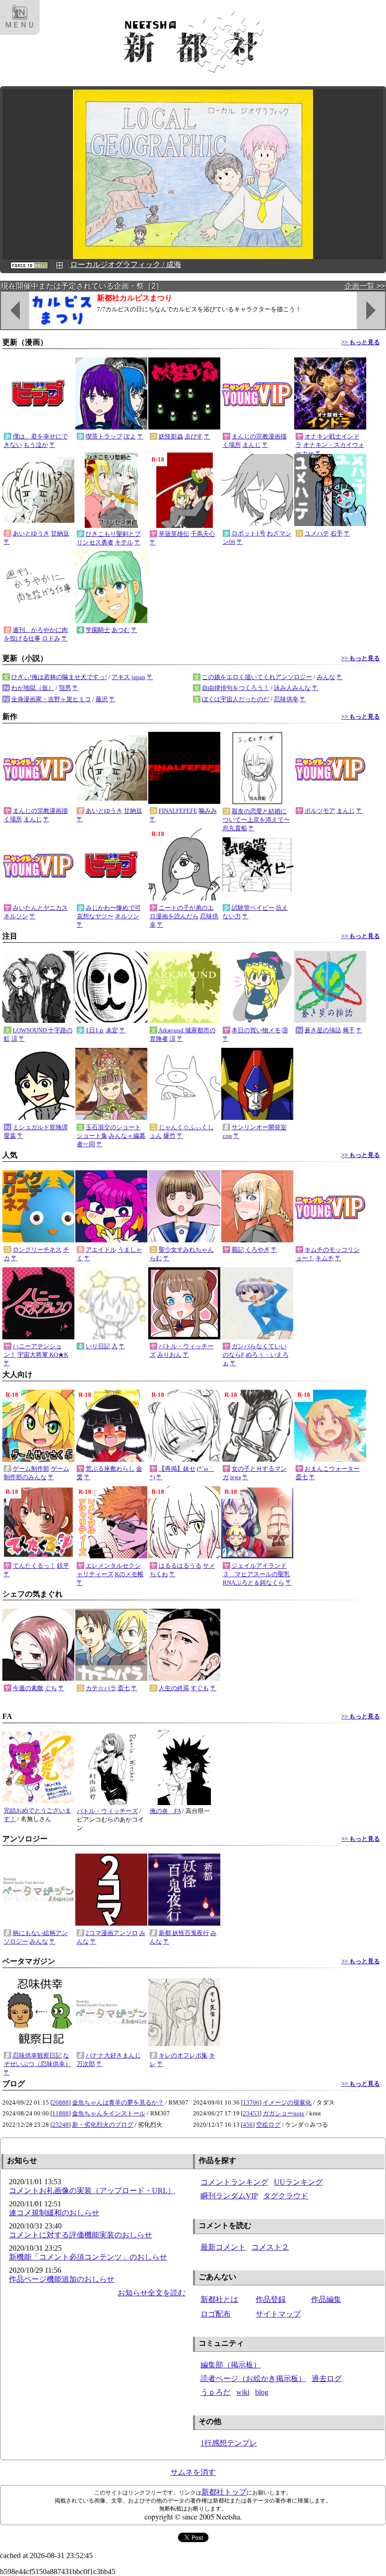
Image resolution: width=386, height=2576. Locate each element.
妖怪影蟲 (171, 436)
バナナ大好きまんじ (113, 2055)
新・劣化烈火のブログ (103, 2125)
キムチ (325, 1258)
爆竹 (169, 1136)
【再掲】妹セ (177, 1469)
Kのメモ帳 (129, 1574)
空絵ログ (268, 2125)
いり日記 (98, 1346)
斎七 (302, 1477)
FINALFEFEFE (178, 811)
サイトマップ (278, 2314)
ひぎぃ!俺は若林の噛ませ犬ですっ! (59, 677)
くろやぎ (257, 1250)
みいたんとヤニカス (40, 908)
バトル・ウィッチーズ (107, 1811)
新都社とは (219, 2299)
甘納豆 (60, 533)
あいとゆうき (31, 533)
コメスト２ (270, 2247)
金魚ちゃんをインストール (109, 2113)
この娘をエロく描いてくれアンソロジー (257, 677)
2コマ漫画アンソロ (112, 1933)
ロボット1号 (249, 533)
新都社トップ (224, 2492)
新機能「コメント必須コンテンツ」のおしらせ (88, 2257)
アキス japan (129, 677)
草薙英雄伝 (174, 534)
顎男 (65, 688)
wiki (243, 2392)
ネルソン (16, 916)
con (227, 1136)
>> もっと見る (361, 342)
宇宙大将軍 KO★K (43, 1355)
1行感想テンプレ (229, 2443)
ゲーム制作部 (31, 1469)
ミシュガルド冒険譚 (40, 1127)
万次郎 (86, 2064)
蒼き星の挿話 (323, 1030)
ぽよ (130, 436)
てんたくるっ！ (34, 1566)
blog (262, 2392)
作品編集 (326, 2299)
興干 (349, 1030)
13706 (251, 2102)
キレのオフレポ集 (183, 2055)
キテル (124, 542)
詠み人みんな (292, 688)
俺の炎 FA (165, 1811)
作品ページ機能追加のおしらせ (62, 2279)
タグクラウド (286, 2196)
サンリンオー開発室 (259, 1127)
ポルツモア (320, 811)
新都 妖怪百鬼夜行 (184, 1933)
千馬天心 (203, 534)
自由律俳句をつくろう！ (236, 688)
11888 (60, 2113)
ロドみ (51, 638)
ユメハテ (317, 533)
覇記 (238, 1250)
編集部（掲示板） (231, 2365)
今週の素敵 (28, 1688)
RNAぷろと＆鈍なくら (253, 1583)
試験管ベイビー (253, 908)
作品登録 (271, 2299)
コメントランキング (234, 2182)
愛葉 (10, 1136)
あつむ (121, 630)
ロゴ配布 (216, 2314)
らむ (156, 1258)
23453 (251, 2113)
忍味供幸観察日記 (37, 2055)
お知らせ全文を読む (152, 2293)
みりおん (169, 1355)
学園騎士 (98, 630)
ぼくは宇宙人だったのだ (236, 699)
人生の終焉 (174, 1688)
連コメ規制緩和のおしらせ (54, 2213)
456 (248, 2125)
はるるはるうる (180, 1566)
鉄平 (63, 1566)
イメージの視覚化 (287, 2102)
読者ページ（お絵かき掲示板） (253, 2378)
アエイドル (101, 1250)
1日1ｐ (95, 1030)
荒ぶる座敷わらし (110, 1469)
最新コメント (223, 2247)
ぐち (51, 1688)
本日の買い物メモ (256, 1030)
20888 (60, 2102)
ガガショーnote (284, 2113)
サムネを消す (193, 2472)
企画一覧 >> (365, 286)
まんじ (252, 445)
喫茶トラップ (104, 436)
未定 (112, 1030)
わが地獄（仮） (33, 688)
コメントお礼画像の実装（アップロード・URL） (92, 2191)
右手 (337, 533)
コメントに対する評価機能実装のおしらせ (80, 2235)
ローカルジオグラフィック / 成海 (126, 264)
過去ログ (327, 2378)
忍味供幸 (286, 699)
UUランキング (298, 2182)
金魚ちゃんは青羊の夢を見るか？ (118, 2102)
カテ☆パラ (101, 1688)
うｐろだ (216, 2392)
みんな (326, 677)
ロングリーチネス (37, 1250)
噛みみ (208, 811)
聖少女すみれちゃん (186, 1250)
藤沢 (102, 699)
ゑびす (194, 436)
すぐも (200, 1688)
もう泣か (36, 445)
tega (236, 1477)
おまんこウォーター (332, 1469)
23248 (60, 2125)
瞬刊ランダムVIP (229, 2196)
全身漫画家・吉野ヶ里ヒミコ (51, 699)
